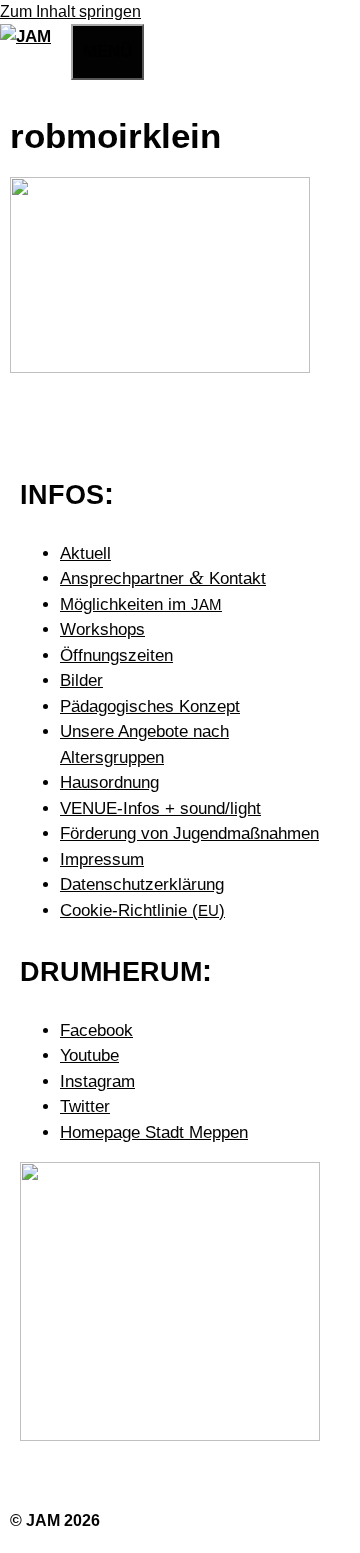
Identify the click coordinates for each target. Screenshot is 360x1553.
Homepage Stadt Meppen (154, 1132)
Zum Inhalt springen (70, 11)
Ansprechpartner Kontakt (163, 578)
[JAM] (25, 36)
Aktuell (85, 553)
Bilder (81, 680)
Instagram (97, 1081)
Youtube (89, 1055)
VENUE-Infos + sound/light (160, 808)
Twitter (85, 1106)
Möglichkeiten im (141, 604)
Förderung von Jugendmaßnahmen (189, 833)
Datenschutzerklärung (142, 884)
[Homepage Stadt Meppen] (170, 1435)
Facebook (96, 1030)
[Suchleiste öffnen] (61, 48)
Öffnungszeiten (116, 655)
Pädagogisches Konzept (150, 706)
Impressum (102, 859)
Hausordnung (109, 782)
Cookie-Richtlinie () (142, 910)
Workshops (102, 629)
